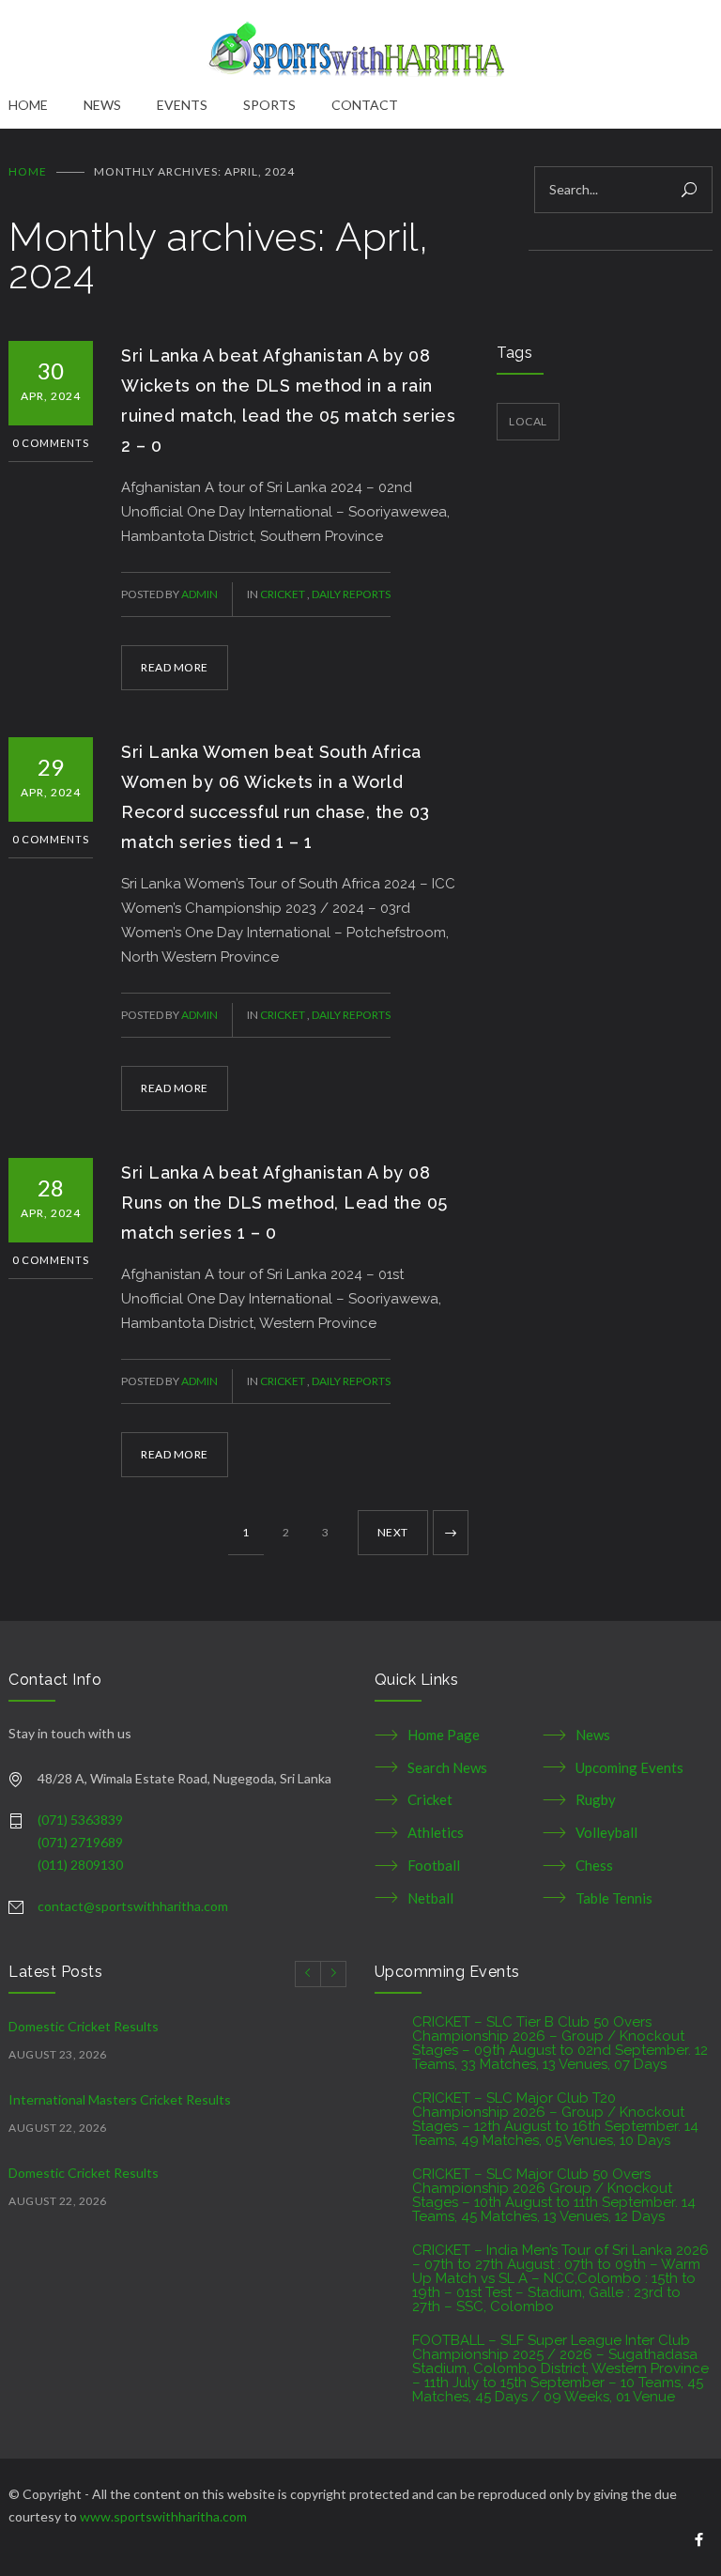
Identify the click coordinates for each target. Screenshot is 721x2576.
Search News (447, 1767)
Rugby (596, 1799)
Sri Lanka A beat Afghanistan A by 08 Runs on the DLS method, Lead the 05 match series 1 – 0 (284, 1203)
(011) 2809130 (80, 1865)
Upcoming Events (629, 1767)
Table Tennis (614, 1898)
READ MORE (175, 667)
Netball (430, 1898)
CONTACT (365, 105)
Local (528, 421)
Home (28, 171)
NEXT (393, 1532)
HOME (28, 105)
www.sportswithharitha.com (163, 2516)
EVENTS (182, 105)
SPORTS (269, 105)
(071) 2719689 (80, 1842)
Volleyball (606, 1832)
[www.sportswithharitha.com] (360, 47)
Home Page (444, 1735)
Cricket (284, 594)
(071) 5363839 (80, 1820)
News (593, 1735)
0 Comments (51, 443)
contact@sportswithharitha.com (133, 1906)
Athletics (436, 1832)
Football (434, 1865)
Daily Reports (351, 594)
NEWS (102, 105)
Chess (594, 1865)
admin (199, 594)
